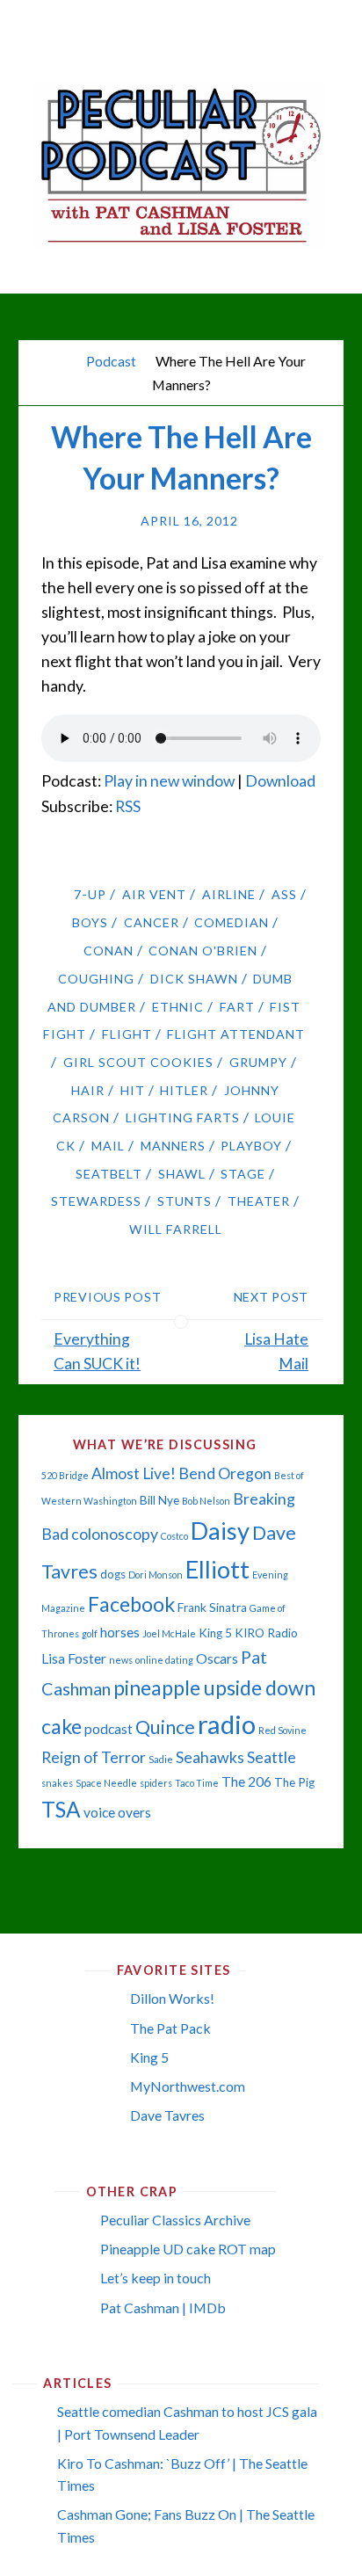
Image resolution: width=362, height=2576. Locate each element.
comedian (232, 922)
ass (284, 894)
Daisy (220, 1531)
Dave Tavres (167, 2115)
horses (120, 1632)
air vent (154, 894)
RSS (128, 806)
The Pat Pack (170, 2028)
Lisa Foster (74, 1658)
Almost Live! (134, 1473)
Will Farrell (176, 1229)
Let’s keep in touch (156, 2278)
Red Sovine (282, 1730)
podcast (109, 1729)
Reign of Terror (94, 1757)
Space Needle (106, 1783)
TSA (61, 1809)
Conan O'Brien (203, 951)
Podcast (111, 361)
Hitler (184, 1090)
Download (280, 781)
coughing (96, 979)
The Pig (294, 1782)
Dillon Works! (172, 1998)
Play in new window (169, 781)
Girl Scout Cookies (138, 1062)
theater (259, 1201)
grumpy (258, 1062)
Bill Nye (159, 1500)
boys (90, 922)
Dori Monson (156, 1575)
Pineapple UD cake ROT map (188, 2249)
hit (133, 1090)
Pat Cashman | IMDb (163, 2308)
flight (127, 1034)
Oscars (217, 1658)
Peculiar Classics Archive (175, 2220)
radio (227, 1724)
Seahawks (210, 1757)
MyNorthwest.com (188, 2086)
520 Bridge (65, 1475)
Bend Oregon (225, 1473)
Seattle (271, 1757)
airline (229, 894)
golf (90, 1633)
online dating (164, 1660)
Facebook (131, 1604)
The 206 (246, 1781)
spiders (156, 1783)
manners (173, 1146)
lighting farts (183, 1117)
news (121, 1660)
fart (237, 1007)
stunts (185, 1201)
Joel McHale (169, 1633)
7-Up (90, 894)
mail (108, 1146)
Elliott (217, 1569)
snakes (57, 1783)
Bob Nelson (206, 1501)
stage (243, 1174)
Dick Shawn (194, 979)
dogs (113, 1574)
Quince (165, 1727)
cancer (152, 922)
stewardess (96, 1201)
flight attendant (236, 1034)
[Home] (63, 361)
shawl (182, 1174)
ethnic (178, 1007)
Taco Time (197, 1783)
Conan (109, 951)
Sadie (161, 1759)
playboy (251, 1146)
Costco (174, 1536)
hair (88, 1090)
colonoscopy (115, 1534)
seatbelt (109, 1174)
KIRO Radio (266, 1633)
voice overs (117, 1812)
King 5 (215, 1633)
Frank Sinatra (212, 1607)
